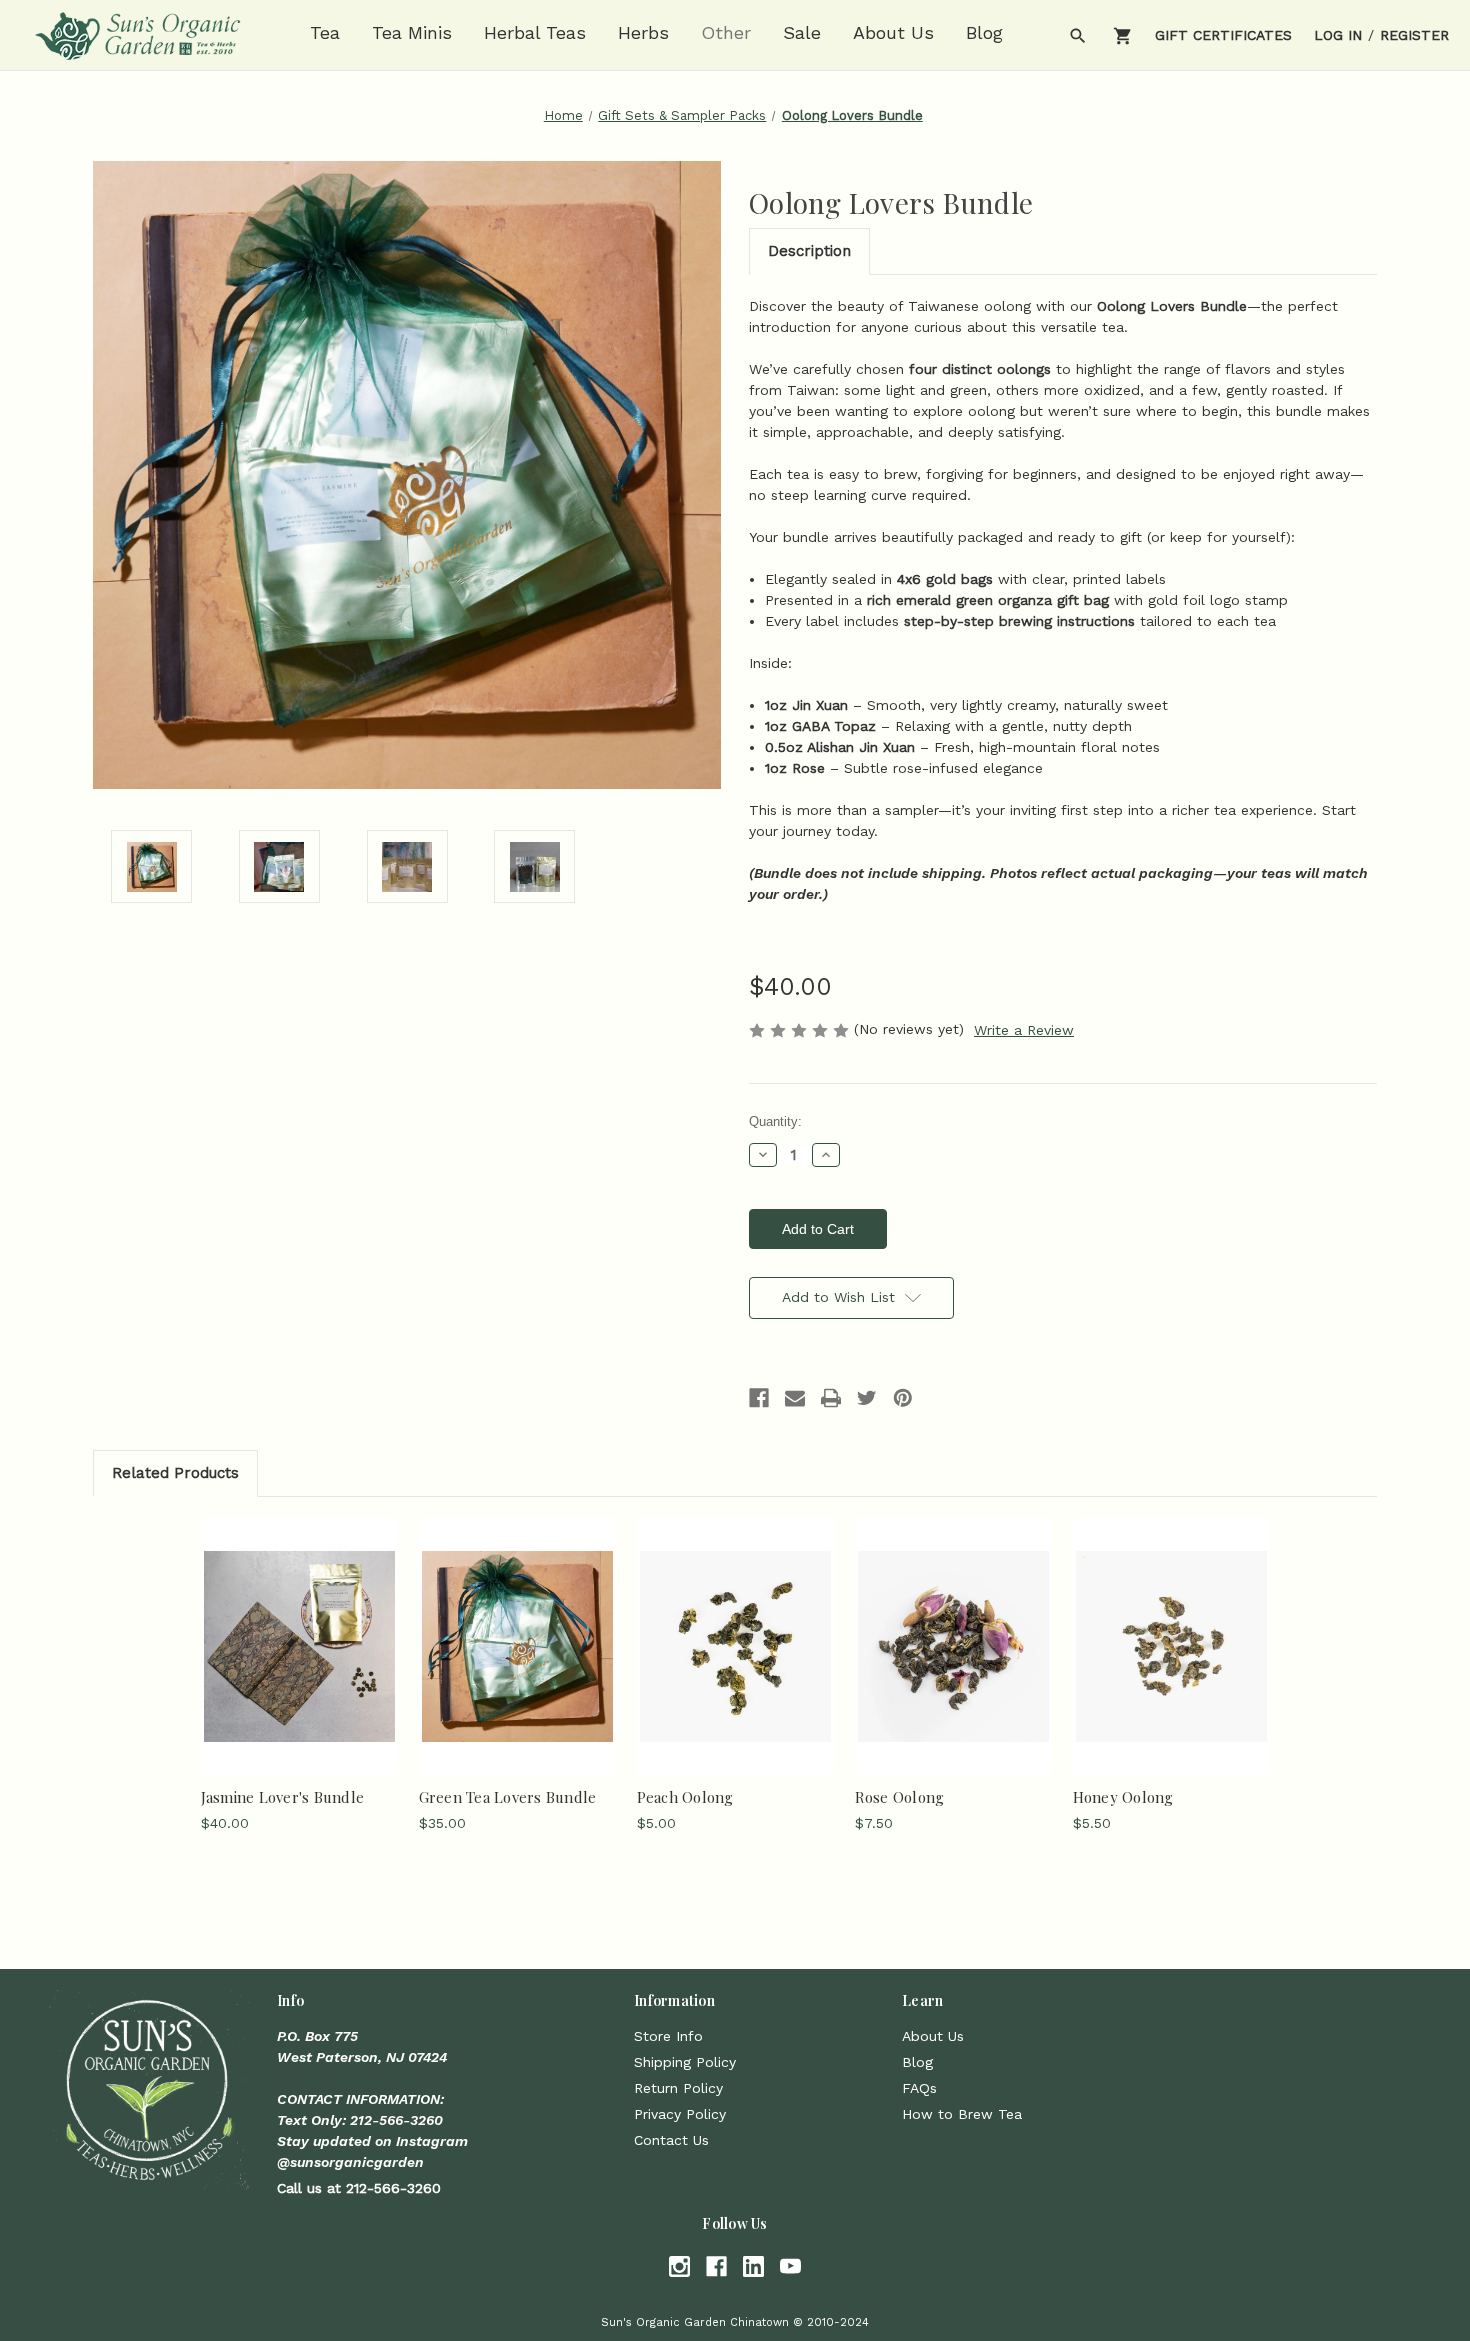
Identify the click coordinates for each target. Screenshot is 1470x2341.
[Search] (1076, 35)
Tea (325, 32)
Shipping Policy (685, 2062)
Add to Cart (299, 1663)
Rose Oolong (900, 1797)
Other (726, 32)
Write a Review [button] (1024, 1030)
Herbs (643, 32)
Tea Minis (412, 32)
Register (1414, 35)
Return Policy (678, 2088)
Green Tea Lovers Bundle (508, 1797)
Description (809, 251)
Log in (1338, 35)
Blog (984, 32)
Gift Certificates (1223, 35)
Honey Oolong (1123, 1797)
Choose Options (735, 1663)
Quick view (298, 1628)
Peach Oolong (685, 1797)
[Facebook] (759, 1398)
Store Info (668, 2036)
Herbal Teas (535, 32)
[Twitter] (867, 1398)
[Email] (795, 1398)
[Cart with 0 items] (1121, 35)
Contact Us (671, 2140)
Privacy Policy (680, 2114)
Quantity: (775, 1121)
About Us (893, 32)
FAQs (919, 2088)
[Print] (831, 1398)
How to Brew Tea (962, 2114)
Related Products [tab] (175, 1473)
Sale (802, 32)
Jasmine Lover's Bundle (283, 1797)
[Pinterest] (903, 1398)
